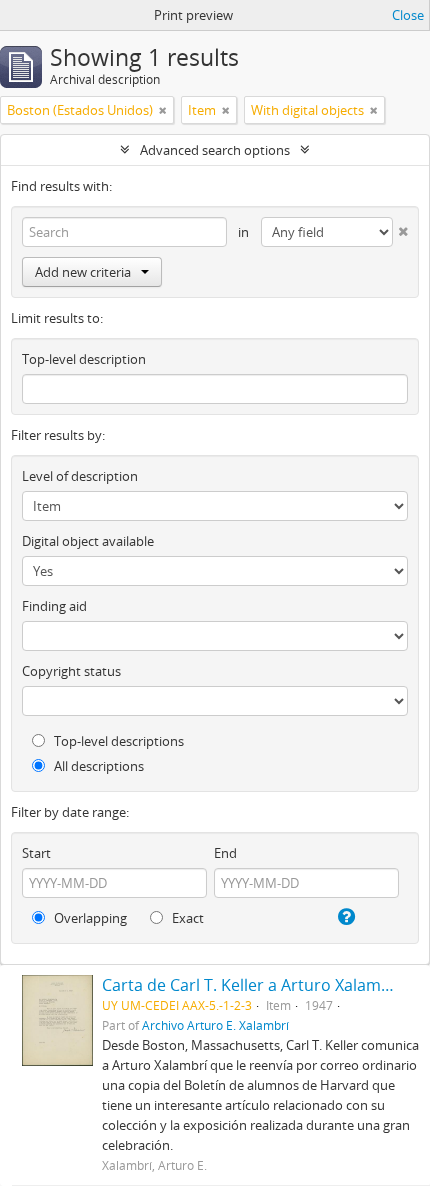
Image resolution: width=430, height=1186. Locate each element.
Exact (186, 918)
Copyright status (71, 671)
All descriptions (97, 766)
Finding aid (54, 606)
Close (408, 15)
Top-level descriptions (117, 741)
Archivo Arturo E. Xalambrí (215, 1025)
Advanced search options (215, 150)
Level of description (80, 476)
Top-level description (84, 359)
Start (36, 853)
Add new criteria (83, 272)
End (225, 853)
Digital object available (88, 541)
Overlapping (89, 918)
